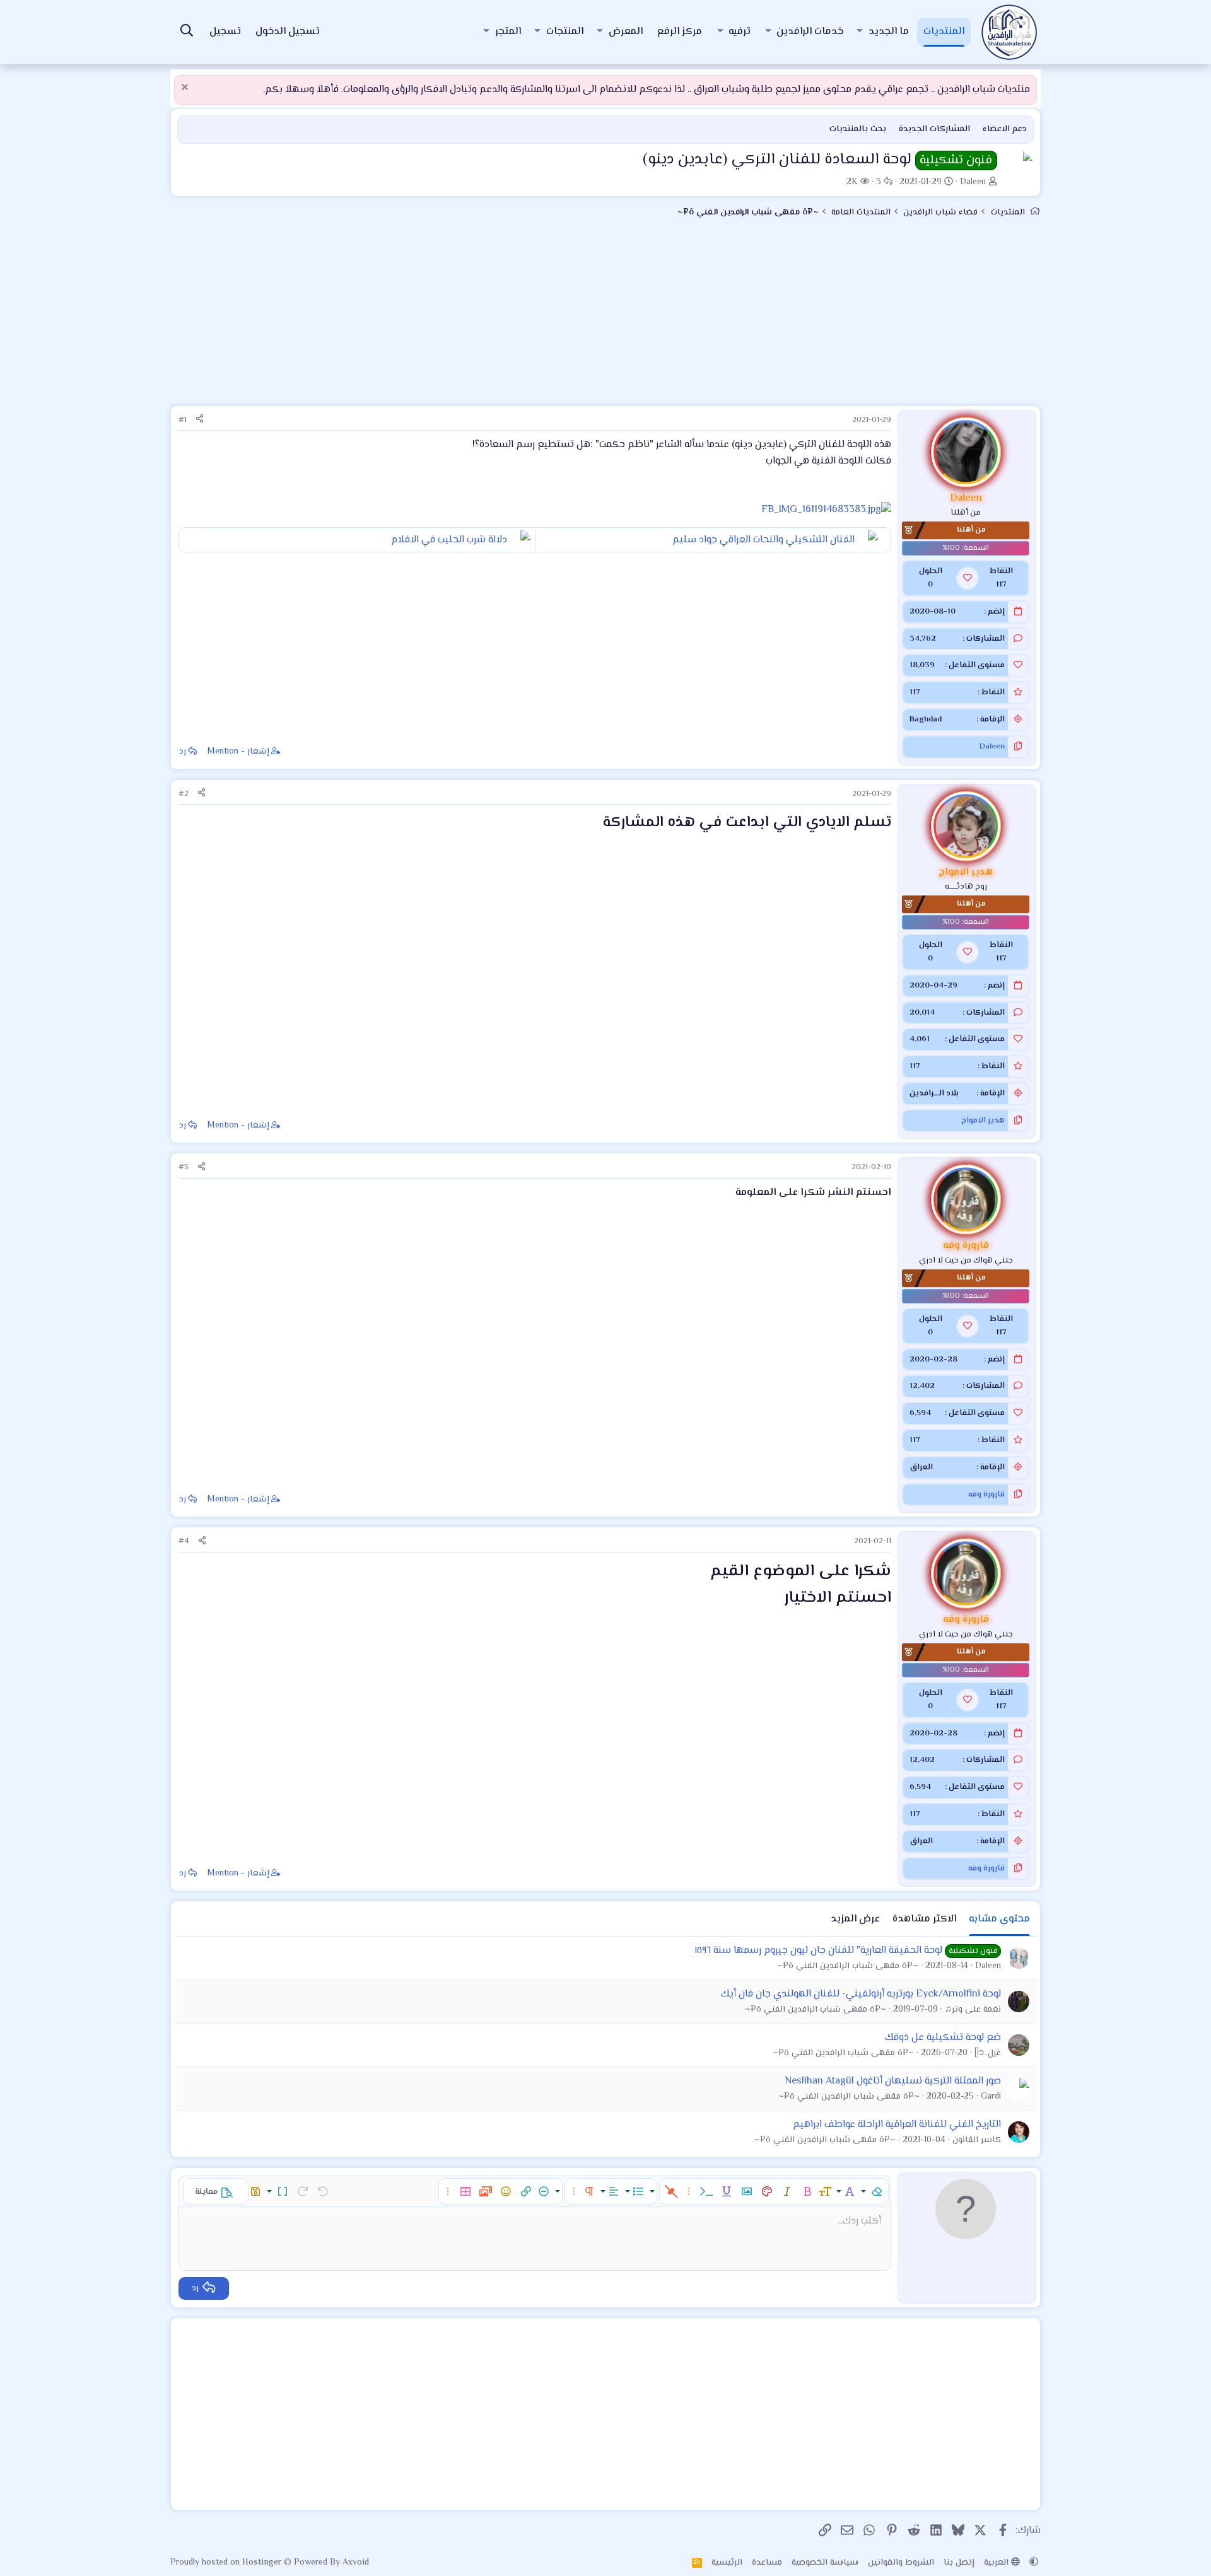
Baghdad (926, 720)
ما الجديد (889, 32)
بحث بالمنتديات (858, 129)
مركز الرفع (680, 32)
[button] (860, 32)
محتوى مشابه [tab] (999, 1919)
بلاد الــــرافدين (934, 1093)
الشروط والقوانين (901, 2563)
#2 (184, 794)
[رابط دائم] (596, 824)
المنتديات (944, 32)
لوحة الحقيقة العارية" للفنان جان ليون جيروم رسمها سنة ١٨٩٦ (819, 1951)
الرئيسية (727, 2563)
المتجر (508, 32)
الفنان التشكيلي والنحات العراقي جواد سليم (763, 540)
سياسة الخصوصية (825, 2563)
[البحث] (187, 32)
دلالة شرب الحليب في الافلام (449, 540)
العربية (997, 2563)
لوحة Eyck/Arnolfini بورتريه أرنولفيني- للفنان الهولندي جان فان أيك (861, 1994)
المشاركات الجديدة (934, 129)
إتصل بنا (959, 2563)
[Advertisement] (605, 317)
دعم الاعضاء (1005, 129)
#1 (183, 420)
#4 (184, 1541)
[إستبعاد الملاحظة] (186, 89)
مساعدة (767, 2563)
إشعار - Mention (238, 752)
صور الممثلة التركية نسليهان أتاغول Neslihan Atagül (893, 2081)
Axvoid (356, 2563)
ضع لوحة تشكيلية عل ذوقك (943, 2038)
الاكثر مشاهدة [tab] (924, 1919)
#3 (184, 1167)
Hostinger (263, 2563)
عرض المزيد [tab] (855, 1919)
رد (183, 752)
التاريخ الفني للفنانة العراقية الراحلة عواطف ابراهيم (897, 2125)
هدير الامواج (983, 1121)
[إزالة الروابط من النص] (671, 2191)
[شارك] (200, 420)
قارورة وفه (986, 1495)
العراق (921, 1467)
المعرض (626, 32)
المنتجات (565, 32)
